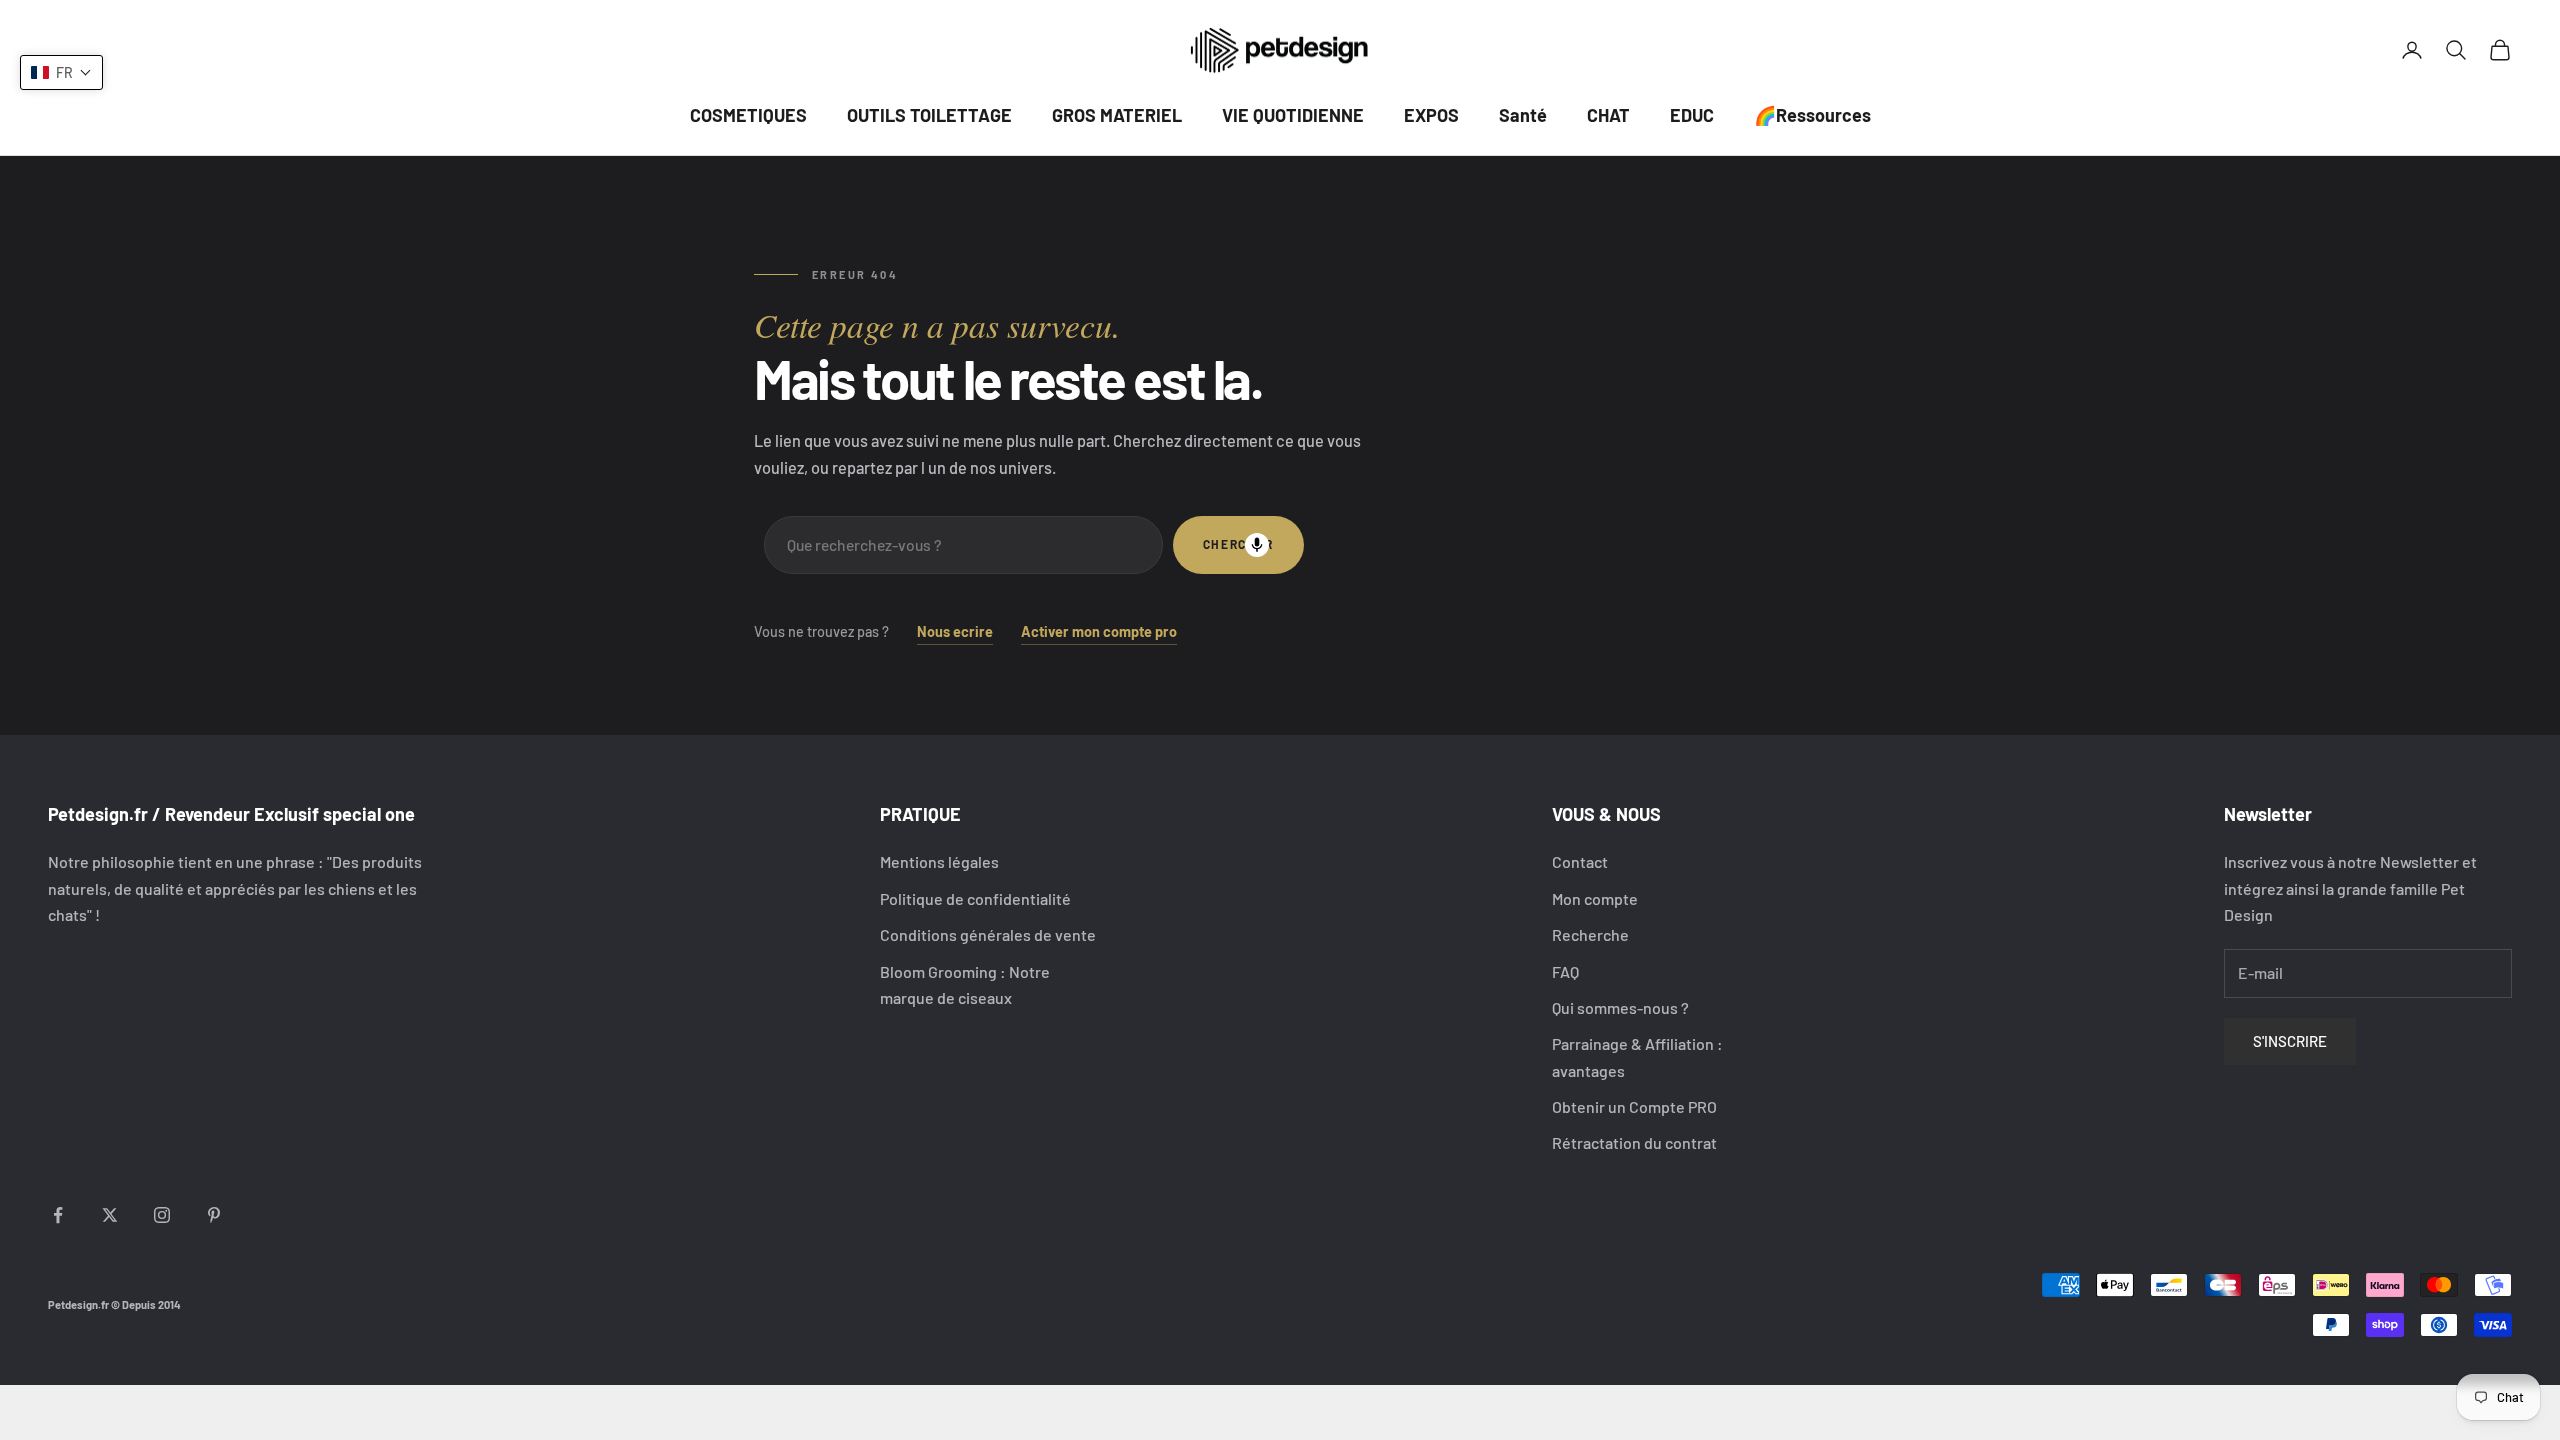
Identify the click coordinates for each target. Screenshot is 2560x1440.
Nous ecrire (955, 631)
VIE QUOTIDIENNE (1293, 115)
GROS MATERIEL (1117, 115)
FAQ (1565, 971)
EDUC (1692, 115)
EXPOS (1431, 115)
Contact (1580, 861)
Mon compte (1595, 898)
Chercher (1238, 544)
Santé (1523, 115)
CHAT (1608, 115)
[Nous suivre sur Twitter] (110, 1215)
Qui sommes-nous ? (1620, 1007)
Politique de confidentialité (975, 898)
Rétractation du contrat (1634, 1142)
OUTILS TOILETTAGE (929, 115)
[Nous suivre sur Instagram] (162, 1215)
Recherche (1590, 934)
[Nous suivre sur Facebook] (58, 1215)
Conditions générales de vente (988, 934)
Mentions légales (939, 861)
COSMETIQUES (748, 115)
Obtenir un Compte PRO (1634, 1106)
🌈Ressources (1812, 115)
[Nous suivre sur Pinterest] (214, 1215)
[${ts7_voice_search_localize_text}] (1257, 545)
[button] (61, 72)
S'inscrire (2290, 1041)
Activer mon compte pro (1099, 631)
